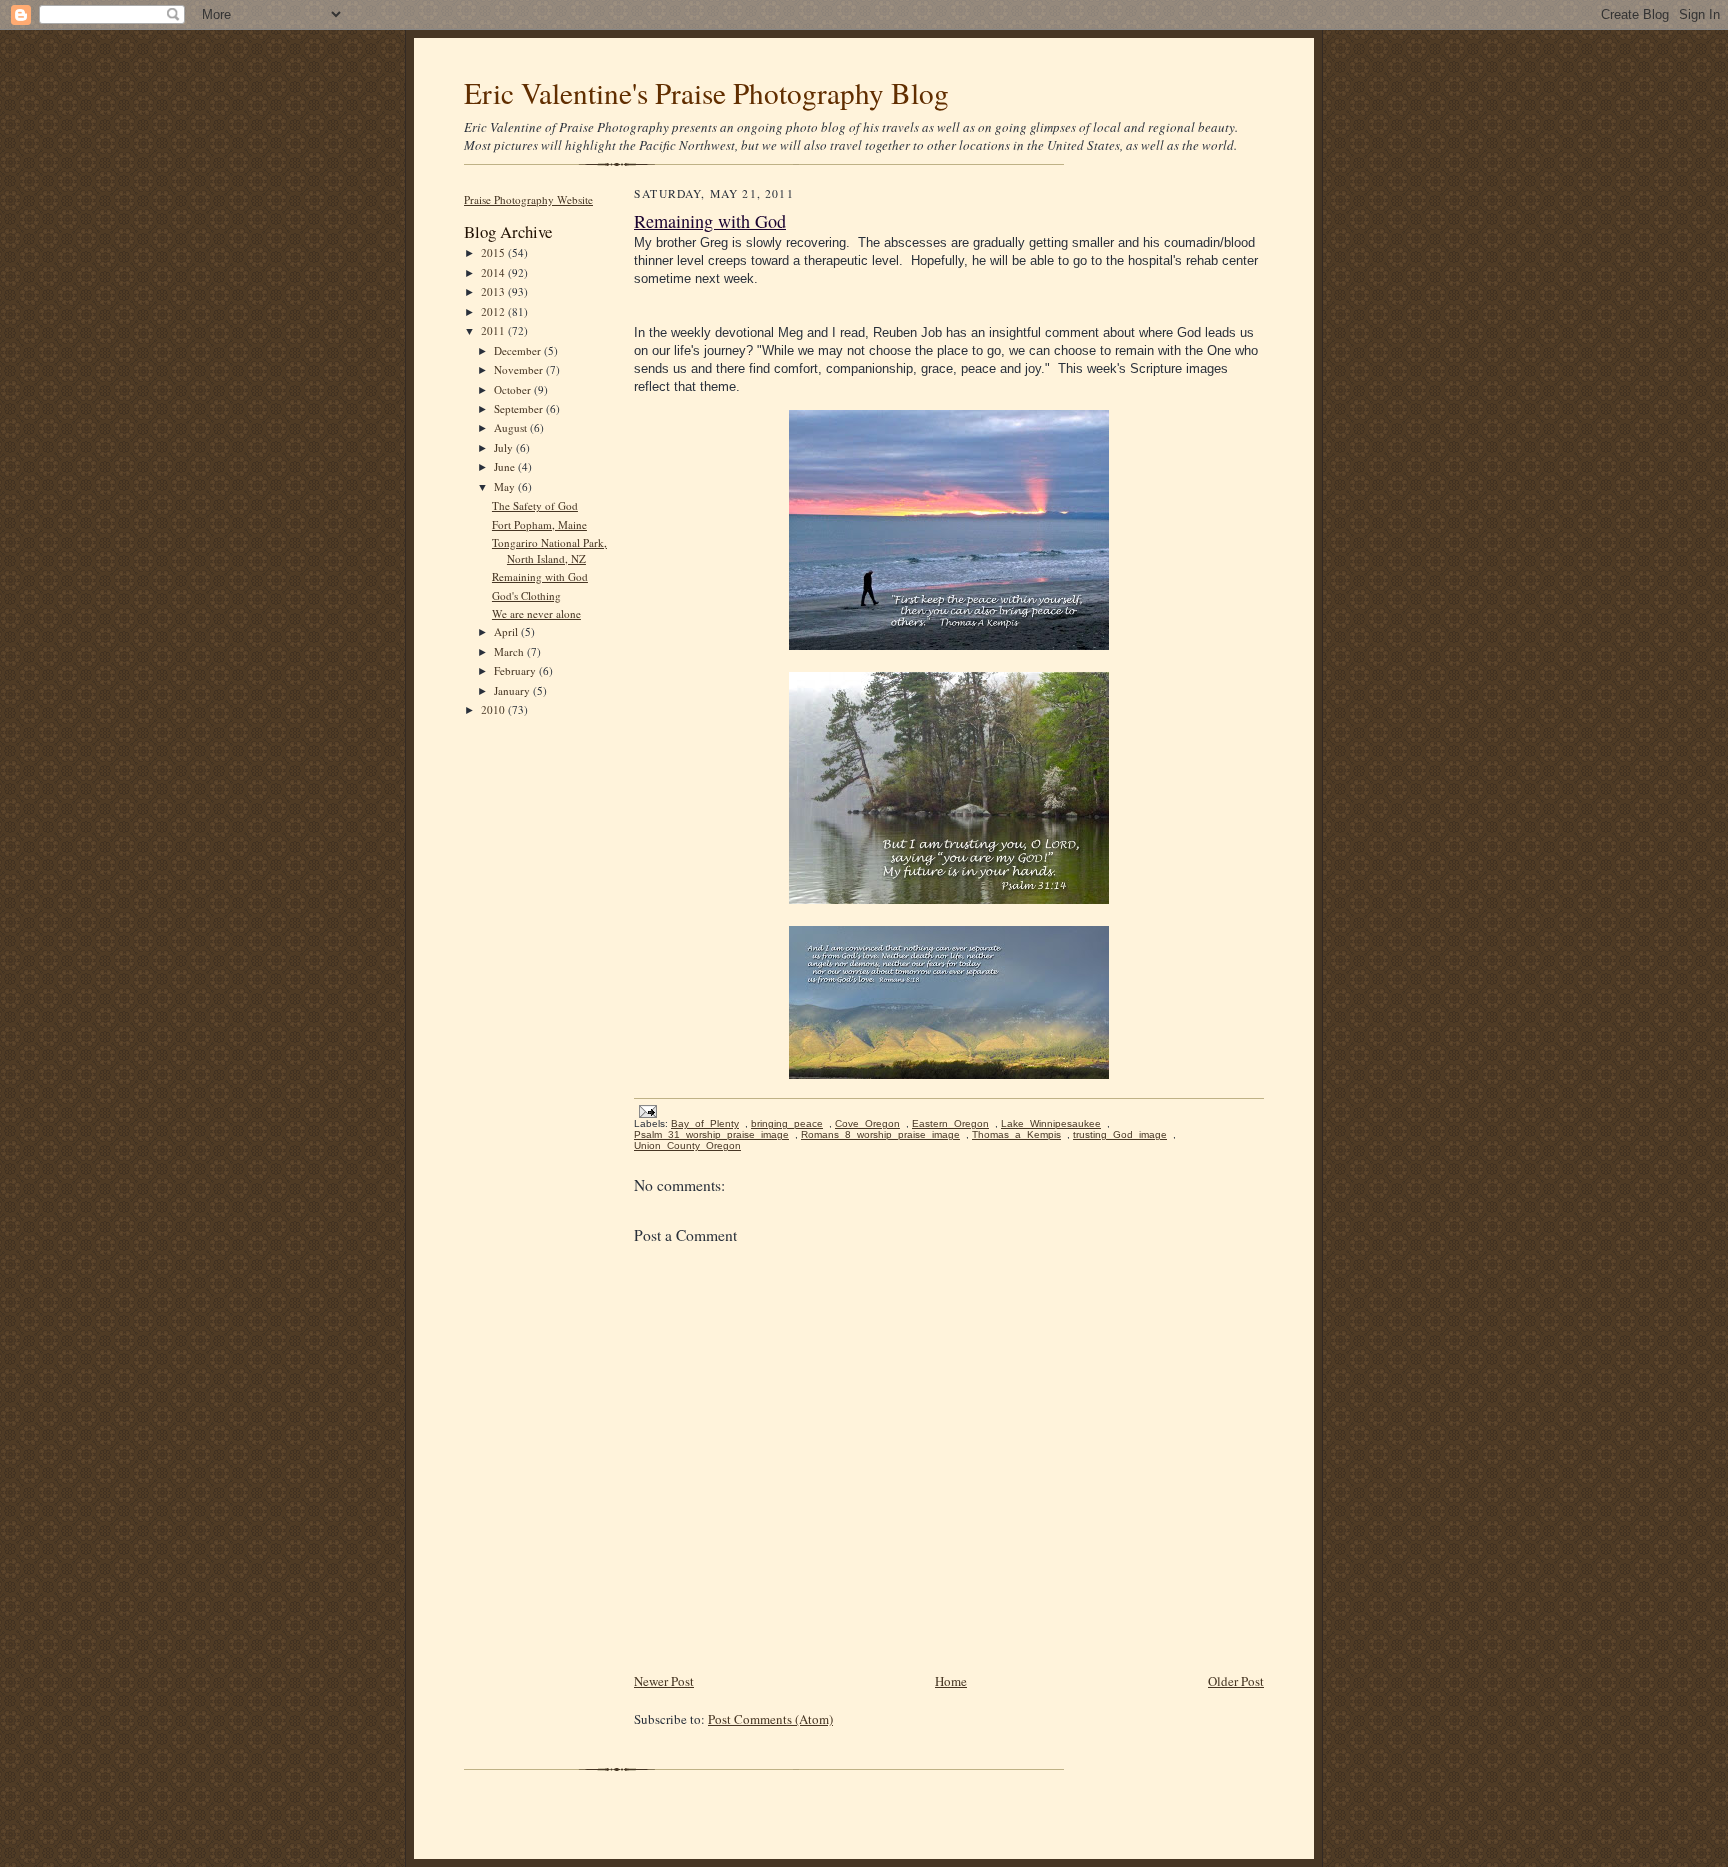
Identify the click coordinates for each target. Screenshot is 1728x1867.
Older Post (1236, 1681)
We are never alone (536, 613)
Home (951, 1681)
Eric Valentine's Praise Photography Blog (706, 92)
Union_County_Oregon (687, 1145)
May (506, 486)
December (519, 350)
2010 (494, 709)
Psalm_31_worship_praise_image (711, 1134)
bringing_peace (787, 1123)
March (510, 651)
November (520, 369)
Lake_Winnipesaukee (1051, 1123)
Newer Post (664, 1681)
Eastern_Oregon (950, 1123)
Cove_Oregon (867, 1123)
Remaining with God (540, 576)
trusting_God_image (1120, 1134)
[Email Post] (645, 1110)
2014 (494, 272)
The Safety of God (535, 505)
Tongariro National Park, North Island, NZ (549, 550)
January (513, 690)
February (516, 670)
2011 (494, 330)
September (520, 408)
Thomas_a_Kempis (1016, 1134)
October (514, 389)
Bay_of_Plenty (705, 1123)
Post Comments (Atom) (770, 1719)
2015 (494, 252)
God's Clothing (526, 595)
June (506, 466)
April (507, 631)
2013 (494, 291)
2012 (494, 311)
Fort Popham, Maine (539, 524)
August (512, 427)
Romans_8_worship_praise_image (880, 1134)
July (505, 447)
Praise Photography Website (528, 199)
